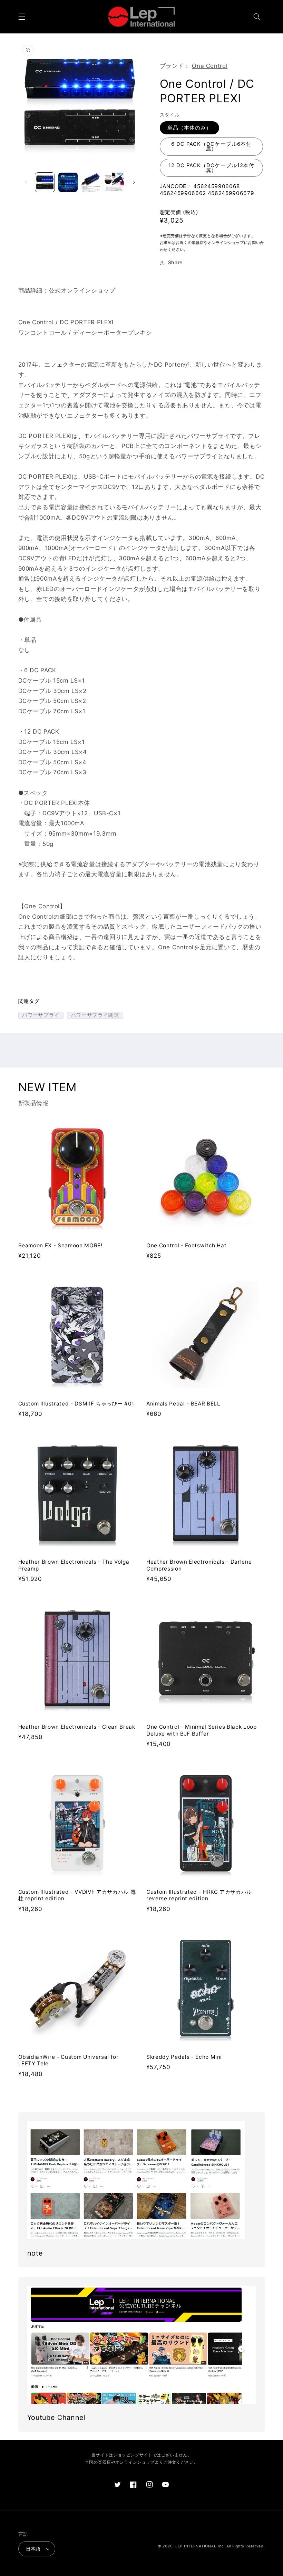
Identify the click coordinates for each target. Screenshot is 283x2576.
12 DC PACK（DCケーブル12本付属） (211, 168)
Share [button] (175, 263)
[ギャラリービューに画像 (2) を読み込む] (68, 182)
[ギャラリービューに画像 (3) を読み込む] (91, 182)
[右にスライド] (134, 182)
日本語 (33, 2549)
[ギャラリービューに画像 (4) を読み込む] (114, 182)
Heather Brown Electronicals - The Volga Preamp (74, 1565)
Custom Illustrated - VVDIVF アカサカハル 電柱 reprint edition (77, 1895)
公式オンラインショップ (82, 290)
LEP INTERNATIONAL (196, 2546)
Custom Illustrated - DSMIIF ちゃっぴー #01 (76, 1404)
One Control (210, 66)
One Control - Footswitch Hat (186, 1245)
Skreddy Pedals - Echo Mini (184, 2057)
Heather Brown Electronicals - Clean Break (77, 1727)
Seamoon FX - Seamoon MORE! (60, 1245)
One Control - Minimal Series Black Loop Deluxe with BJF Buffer (202, 1730)
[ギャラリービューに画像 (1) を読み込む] (45, 182)
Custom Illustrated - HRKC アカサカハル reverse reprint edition (199, 1895)
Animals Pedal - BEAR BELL (183, 1404)
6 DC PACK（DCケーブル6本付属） (211, 147)
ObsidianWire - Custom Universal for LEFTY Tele (69, 2060)
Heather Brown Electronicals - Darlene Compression (199, 1565)
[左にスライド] (26, 182)
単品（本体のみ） (189, 128)
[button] (22, 17)
